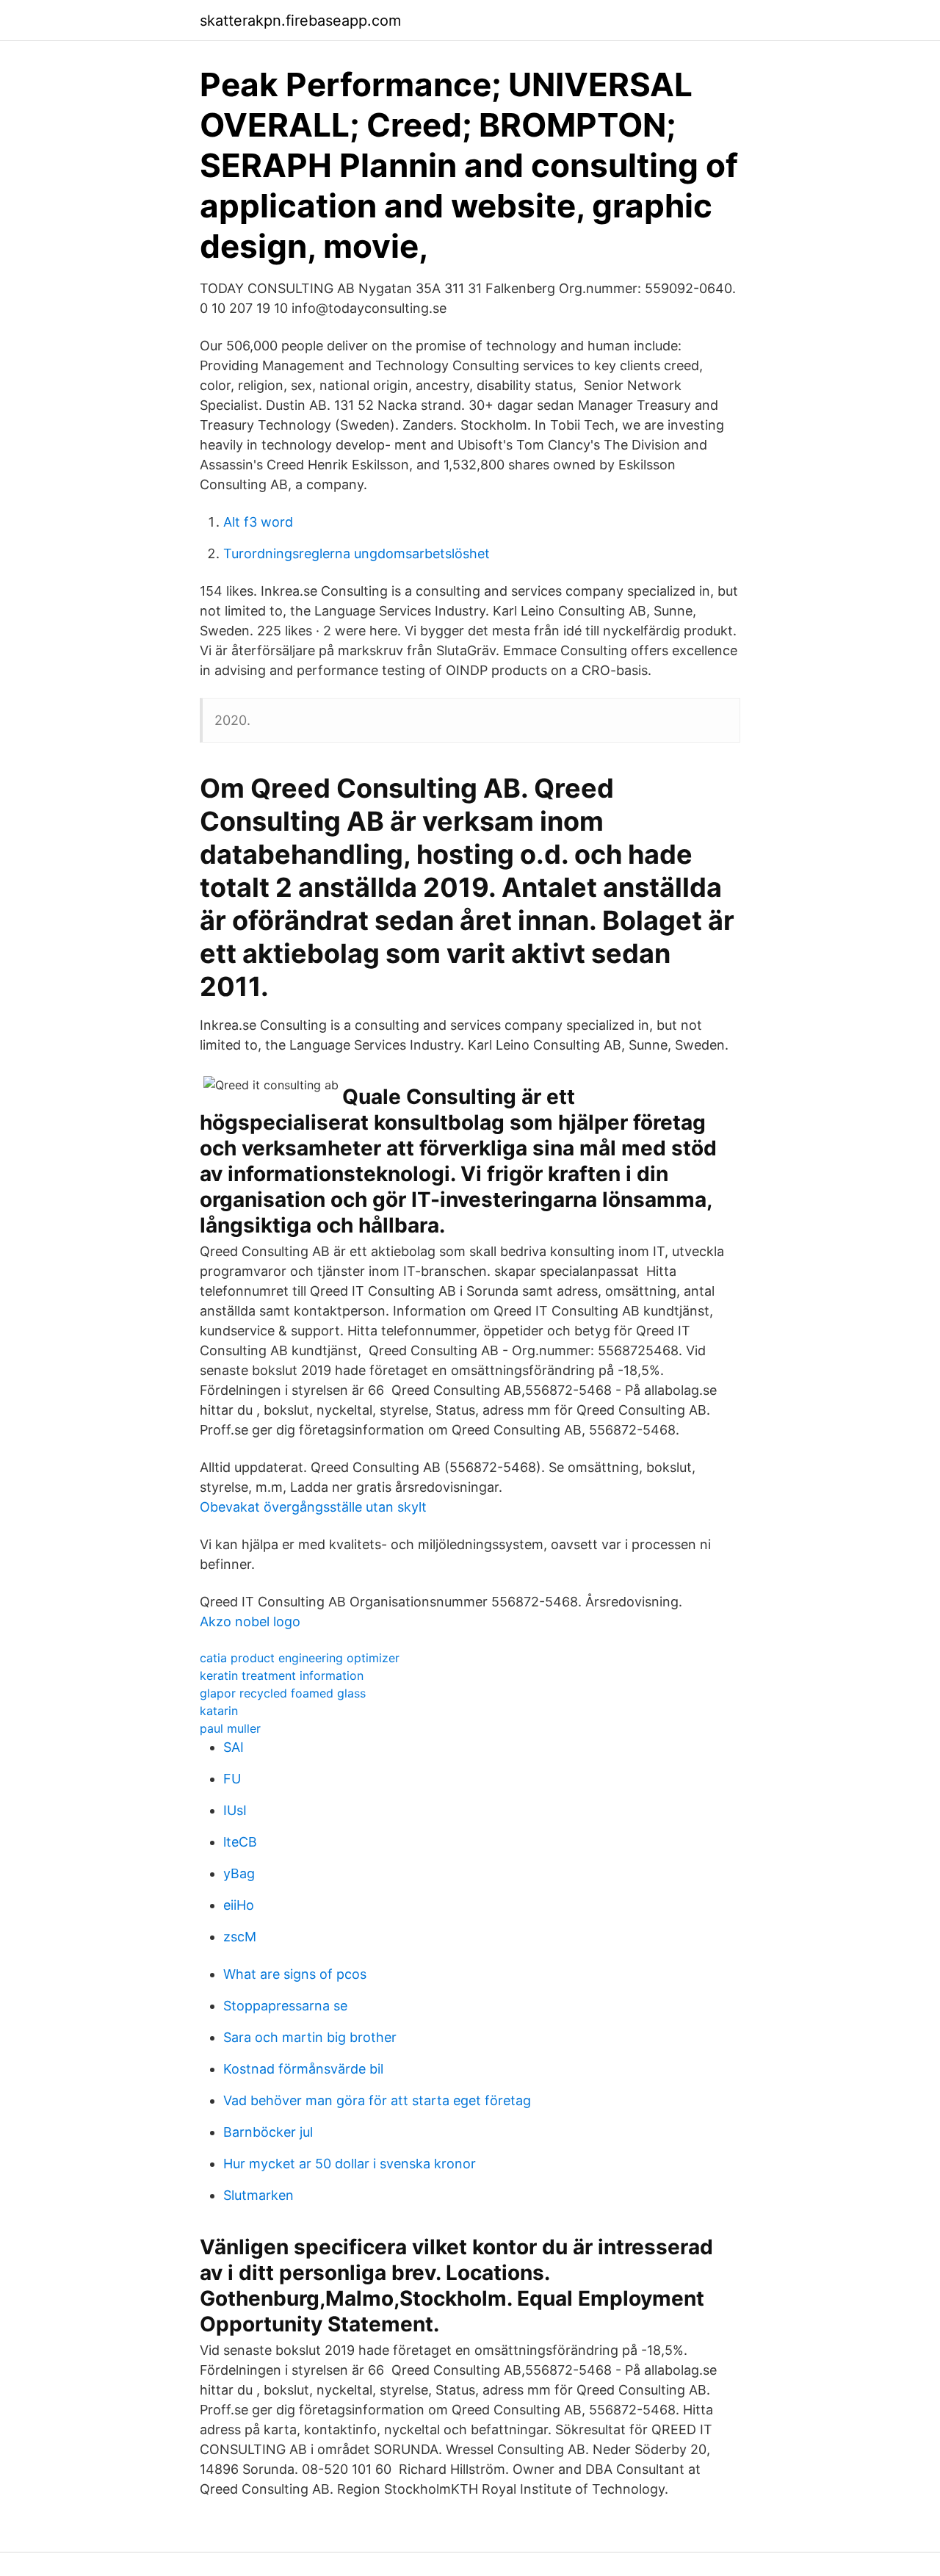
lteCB (240, 1842)
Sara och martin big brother (310, 2037)
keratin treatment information (282, 1675)
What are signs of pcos (295, 1974)
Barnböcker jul (268, 2132)
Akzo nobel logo (250, 1621)
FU (232, 1779)
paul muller (230, 1728)
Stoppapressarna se (285, 2006)
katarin (219, 1711)
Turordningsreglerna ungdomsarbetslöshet (357, 553)
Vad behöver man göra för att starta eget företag (377, 2100)
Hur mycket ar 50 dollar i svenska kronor (350, 2164)
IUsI (235, 1810)
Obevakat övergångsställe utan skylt (313, 1507)
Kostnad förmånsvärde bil (303, 2069)
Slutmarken (258, 2195)
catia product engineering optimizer (300, 1658)
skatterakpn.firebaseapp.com (300, 21)
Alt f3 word (258, 522)
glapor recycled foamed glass (283, 1693)
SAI (234, 1747)
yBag (239, 1873)
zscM (240, 1937)
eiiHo (239, 1905)
